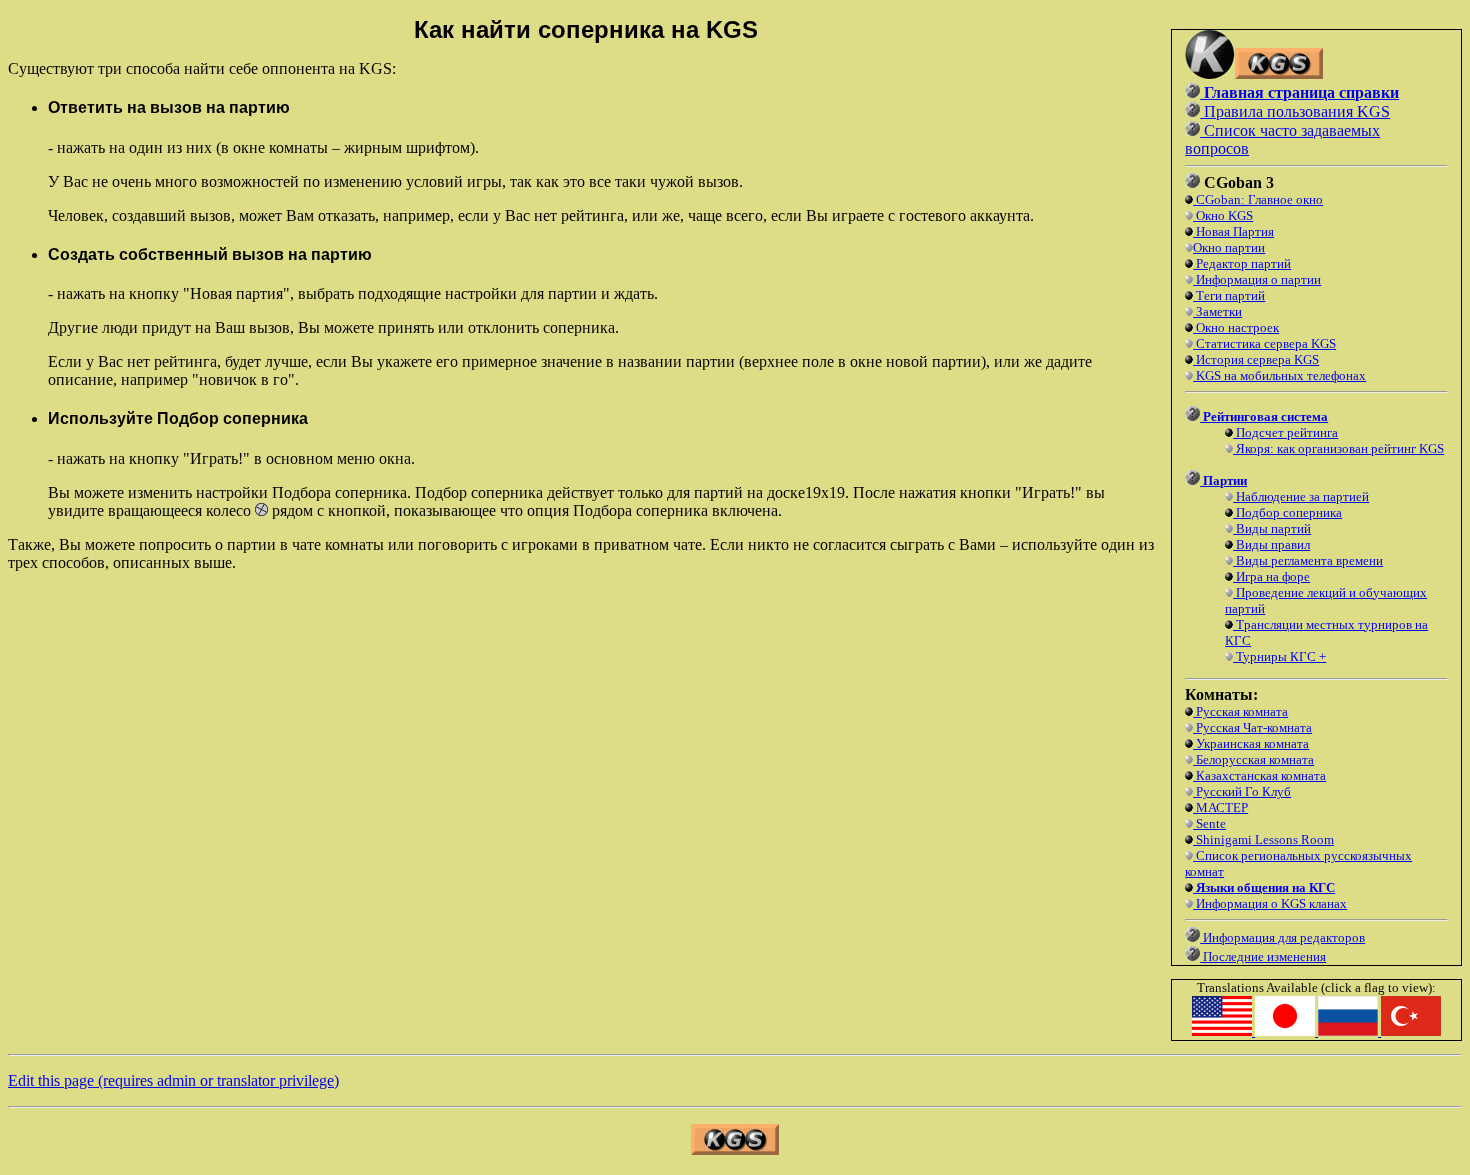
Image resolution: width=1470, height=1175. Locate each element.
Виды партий (1272, 528)
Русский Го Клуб (1242, 791)
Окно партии (1229, 247)
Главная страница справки (1299, 92)
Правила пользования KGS (1295, 111)
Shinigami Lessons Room (1263, 839)
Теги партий (1229, 295)
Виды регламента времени (1308, 560)
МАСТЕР (1220, 807)
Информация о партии (1257, 279)
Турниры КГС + (1279, 656)
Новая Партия (1233, 231)
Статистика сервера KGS (1264, 343)
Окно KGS (1223, 215)
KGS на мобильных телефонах (1279, 375)
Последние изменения (1263, 956)
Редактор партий (1242, 263)
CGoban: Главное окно (1258, 199)
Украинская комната (1251, 743)
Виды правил (1271, 544)
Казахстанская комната (1259, 775)
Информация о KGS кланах (1270, 903)
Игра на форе (1271, 576)
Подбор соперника (1287, 512)
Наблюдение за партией (1301, 496)
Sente (1209, 823)
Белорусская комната (1253, 759)
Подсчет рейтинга (1285, 432)
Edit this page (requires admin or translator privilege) (173, 1080)
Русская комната (1240, 711)
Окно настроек (1236, 327)
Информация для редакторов (1282, 937)
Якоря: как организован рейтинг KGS (1338, 448)
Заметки (1217, 311)
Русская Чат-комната (1252, 727)
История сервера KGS (1256, 359)
